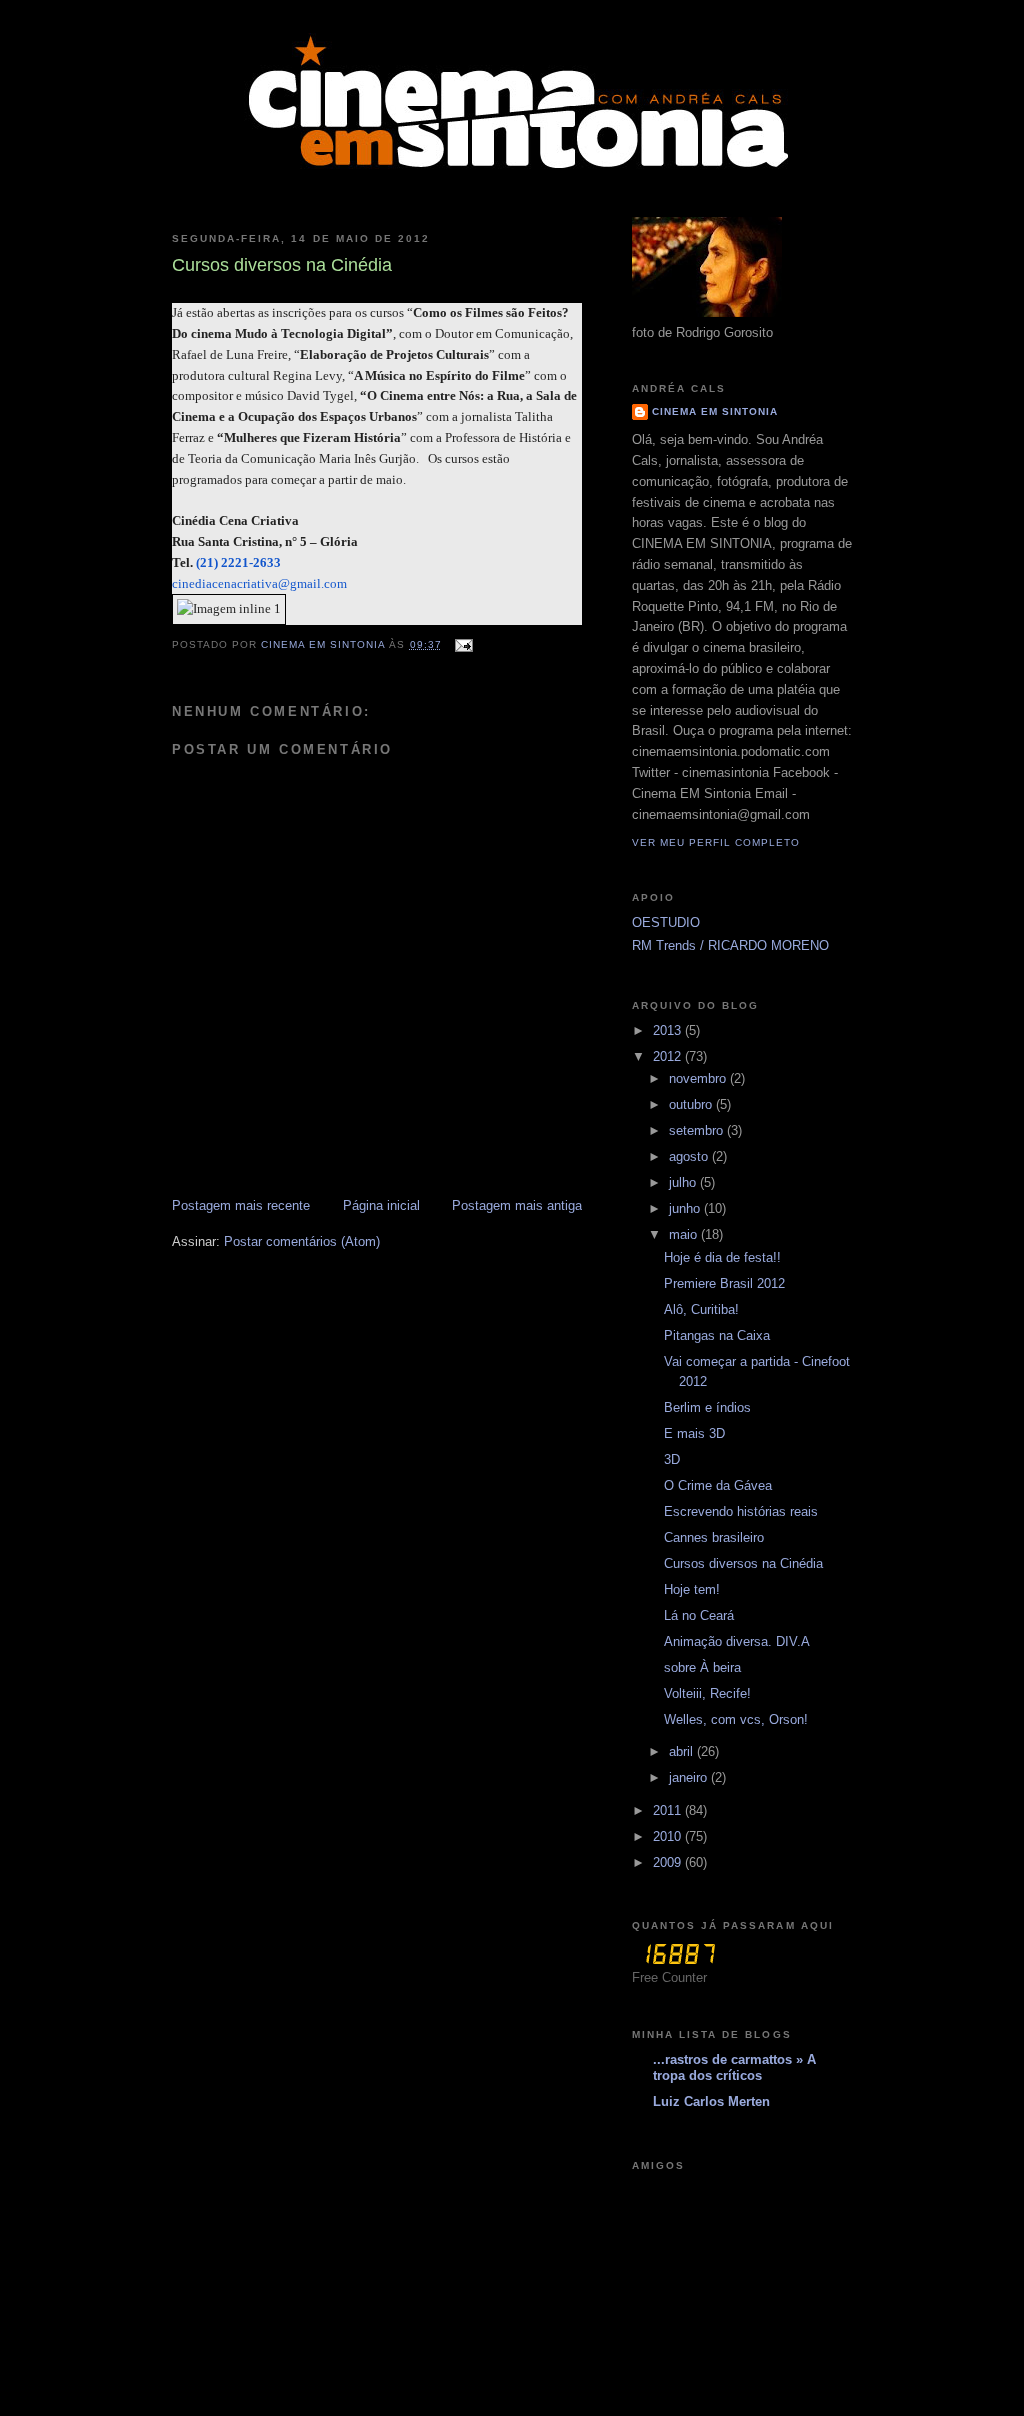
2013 (669, 1030)
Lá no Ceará (699, 1615)
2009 (669, 1862)
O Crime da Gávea (718, 1485)
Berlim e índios (707, 1407)
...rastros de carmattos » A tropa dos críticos (734, 2067)
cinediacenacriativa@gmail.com (259, 583)
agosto (690, 1156)
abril (683, 1751)
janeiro (690, 1777)
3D (672, 1459)
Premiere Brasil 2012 (724, 1283)
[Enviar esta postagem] (463, 644)
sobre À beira (702, 1667)
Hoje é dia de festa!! (722, 1257)
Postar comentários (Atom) (302, 1241)
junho (686, 1208)
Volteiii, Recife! (707, 1693)
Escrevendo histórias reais (741, 1511)
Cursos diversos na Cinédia (743, 1563)
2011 (669, 1810)
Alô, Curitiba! (701, 1309)
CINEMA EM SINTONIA (715, 411)
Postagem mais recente (241, 1205)
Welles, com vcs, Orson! (736, 1719)
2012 (669, 1056)
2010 (669, 1836)
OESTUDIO (666, 922)
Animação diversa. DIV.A (737, 1641)
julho (684, 1182)
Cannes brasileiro (714, 1537)
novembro (699, 1078)
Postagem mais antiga (517, 1205)
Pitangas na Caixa (717, 1335)
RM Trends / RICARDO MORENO (730, 945)
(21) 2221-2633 (238, 562)
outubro (692, 1104)
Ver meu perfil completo (716, 842)
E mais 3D (694, 1433)
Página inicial (381, 1205)
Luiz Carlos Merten (711, 2101)
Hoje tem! (692, 1589)
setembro (698, 1130)
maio (685, 1234)
